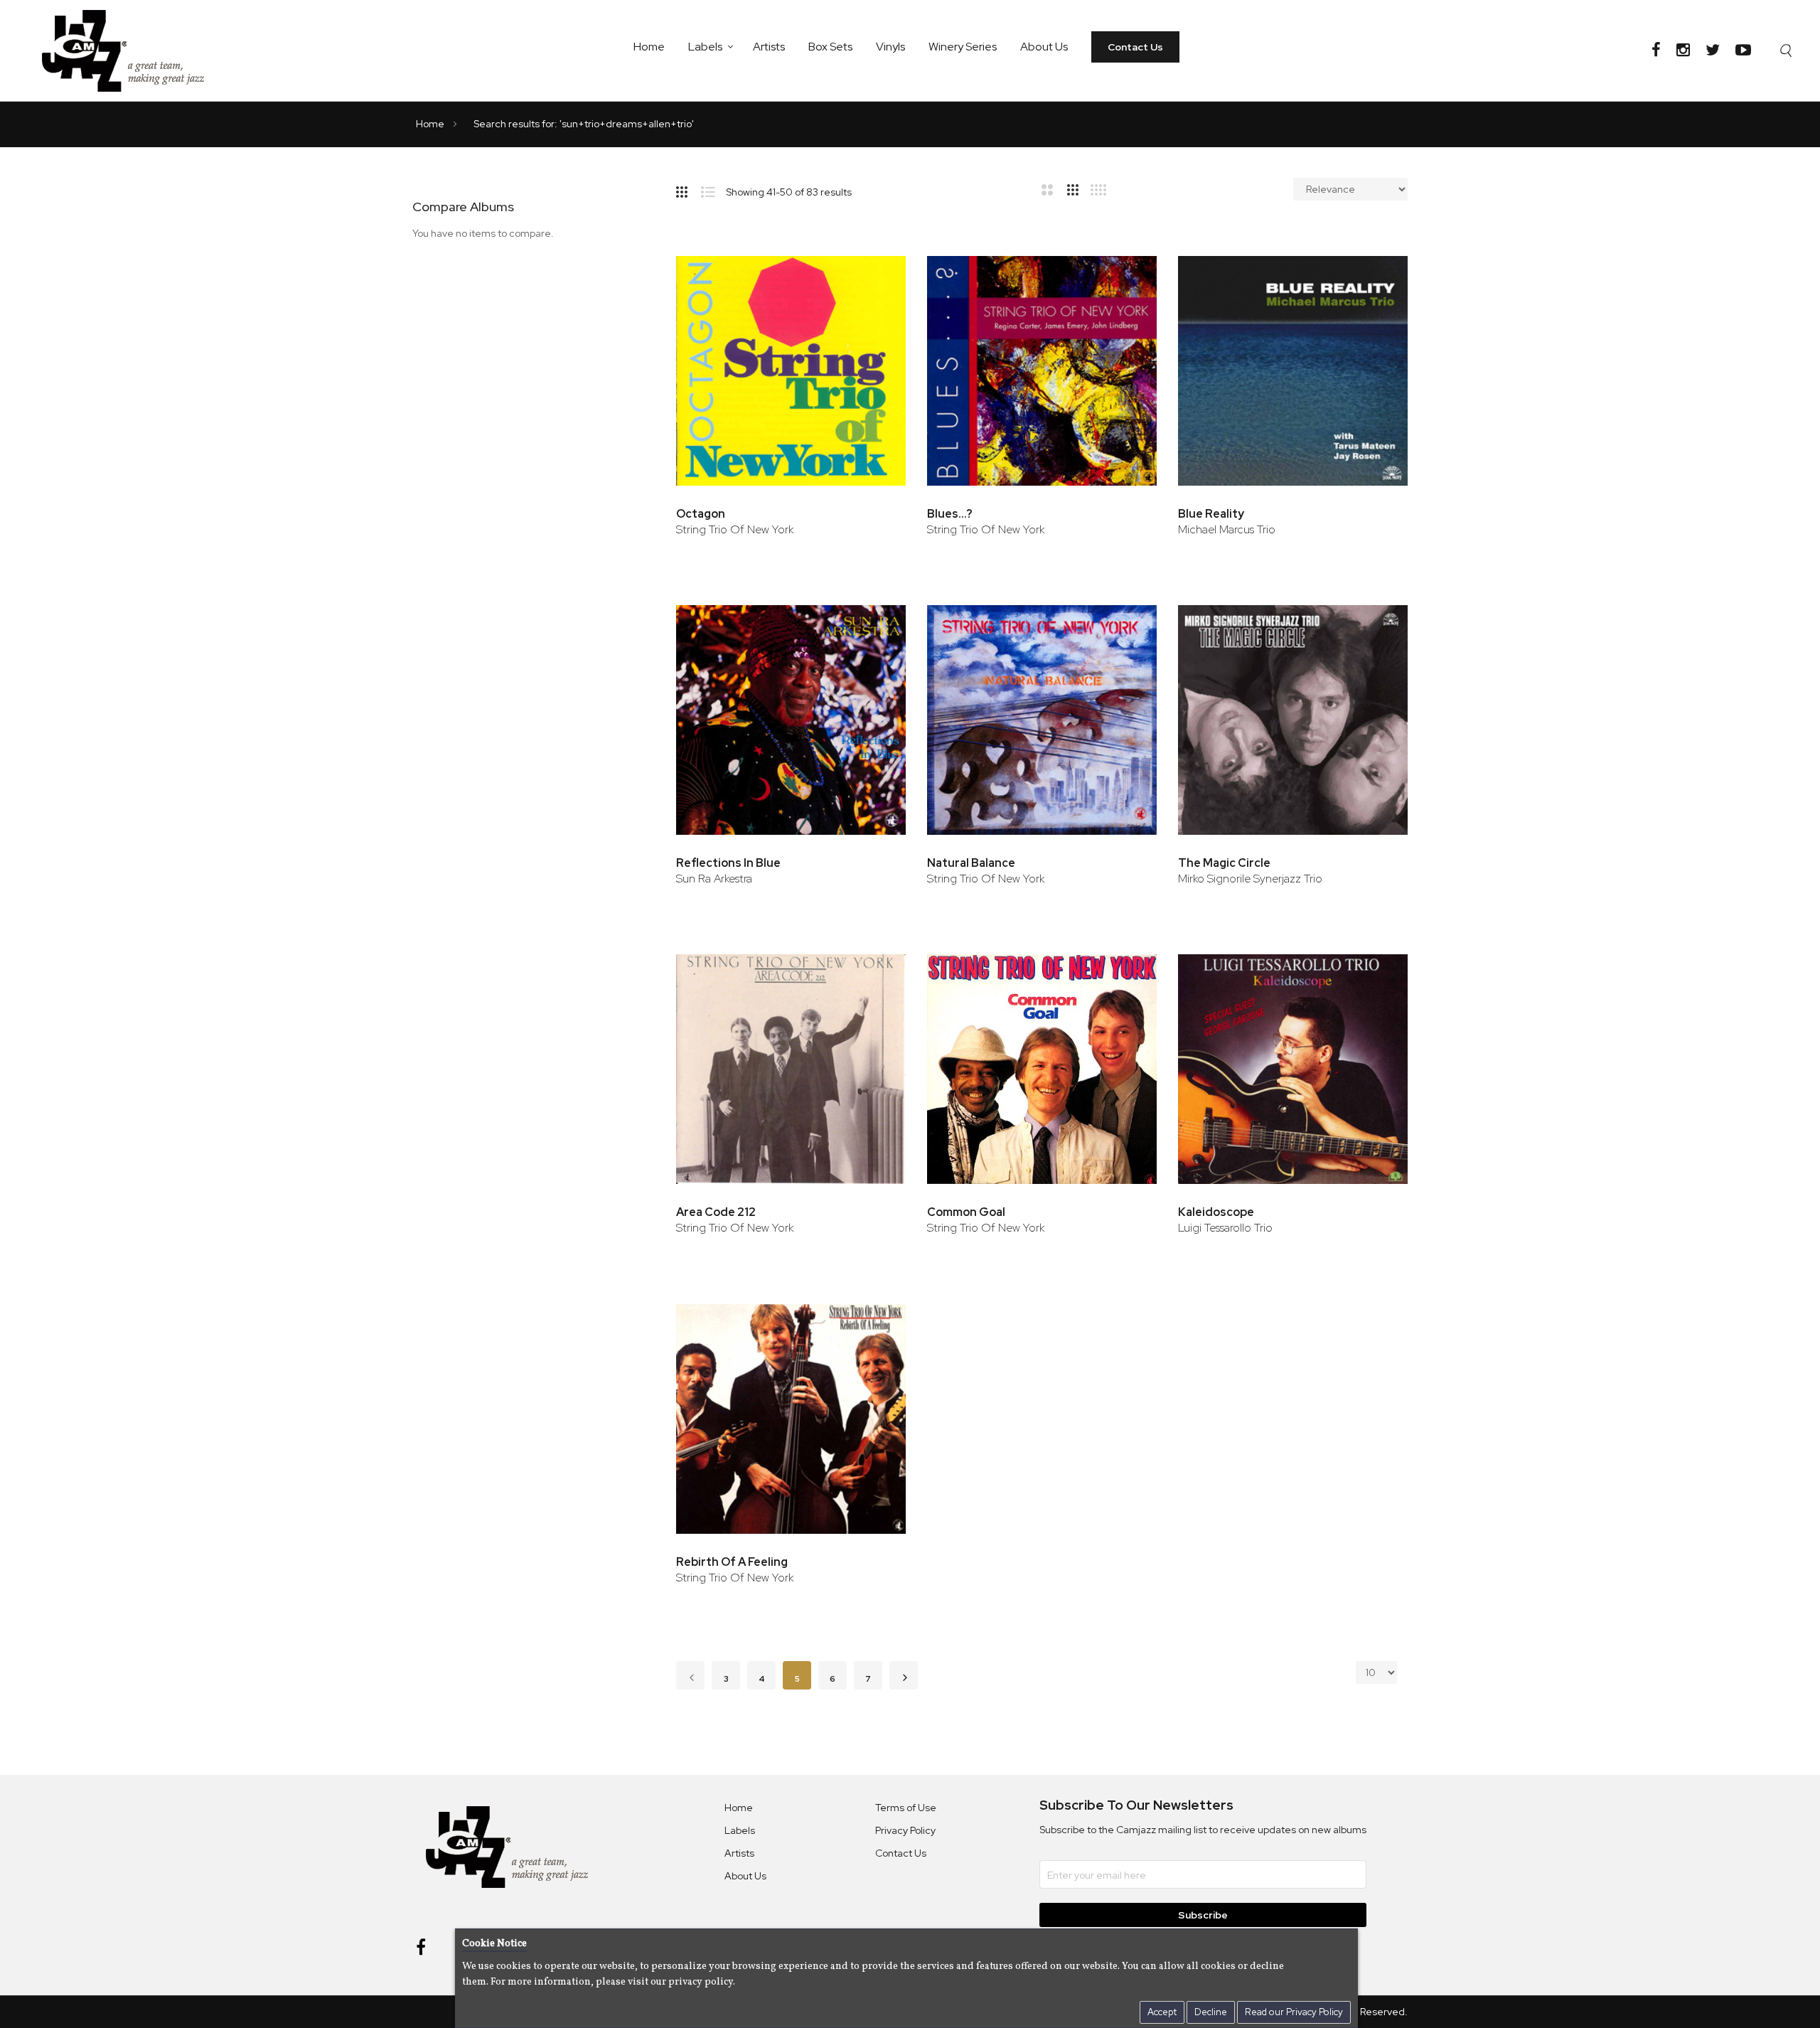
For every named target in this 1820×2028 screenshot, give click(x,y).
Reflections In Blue (728, 863)
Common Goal (966, 1212)
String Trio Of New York (735, 529)
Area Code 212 (716, 1212)
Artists (769, 47)
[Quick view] (876, 319)
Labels (705, 47)
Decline (1211, 2012)
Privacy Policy (905, 1830)
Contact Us (1135, 47)
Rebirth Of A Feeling (732, 1562)
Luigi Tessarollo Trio (1225, 1228)
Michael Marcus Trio (1227, 529)
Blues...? (950, 514)
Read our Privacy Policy (1294, 2012)
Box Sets (830, 47)
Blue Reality (1211, 514)
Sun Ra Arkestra (714, 879)
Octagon (701, 514)
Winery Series (963, 47)
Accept (1162, 2012)
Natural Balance (971, 863)
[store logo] (132, 50)
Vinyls (890, 47)
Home (649, 47)
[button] (876, 273)
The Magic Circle (1224, 863)
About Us (1044, 47)
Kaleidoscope (1216, 1212)
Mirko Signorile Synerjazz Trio (1250, 879)
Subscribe (1203, 1915)
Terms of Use (906, 1808)
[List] (713, 189)
